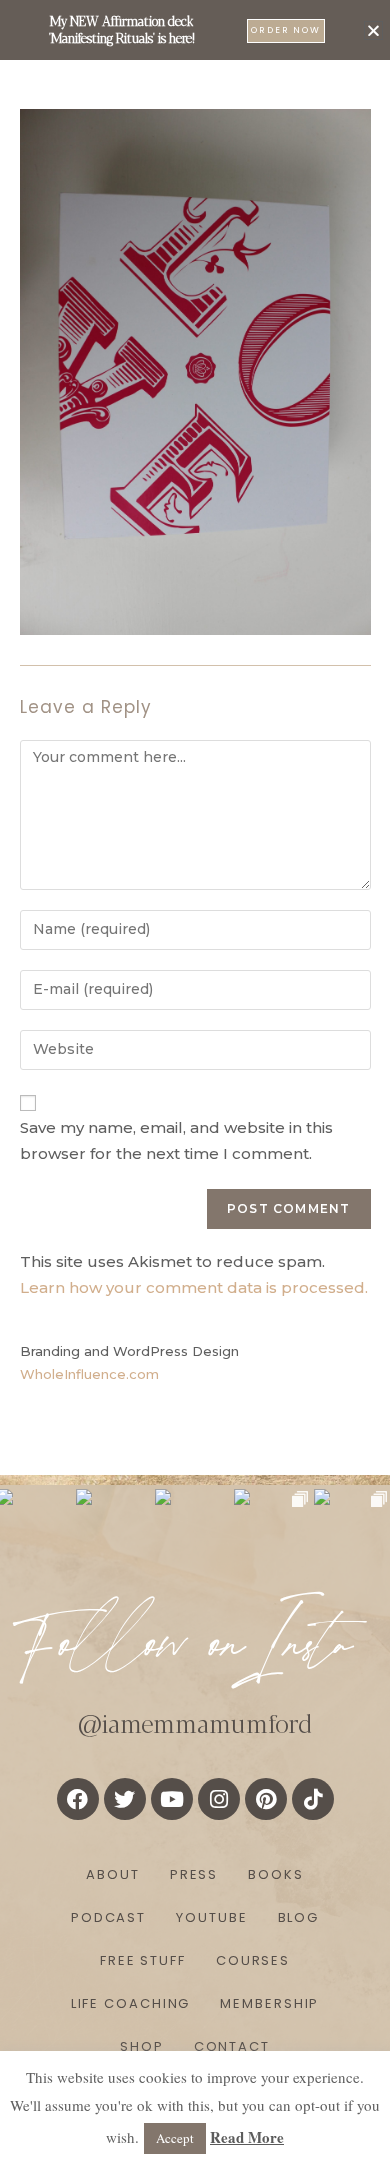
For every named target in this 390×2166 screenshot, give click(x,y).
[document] (195, 1083)
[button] (373, 30)
